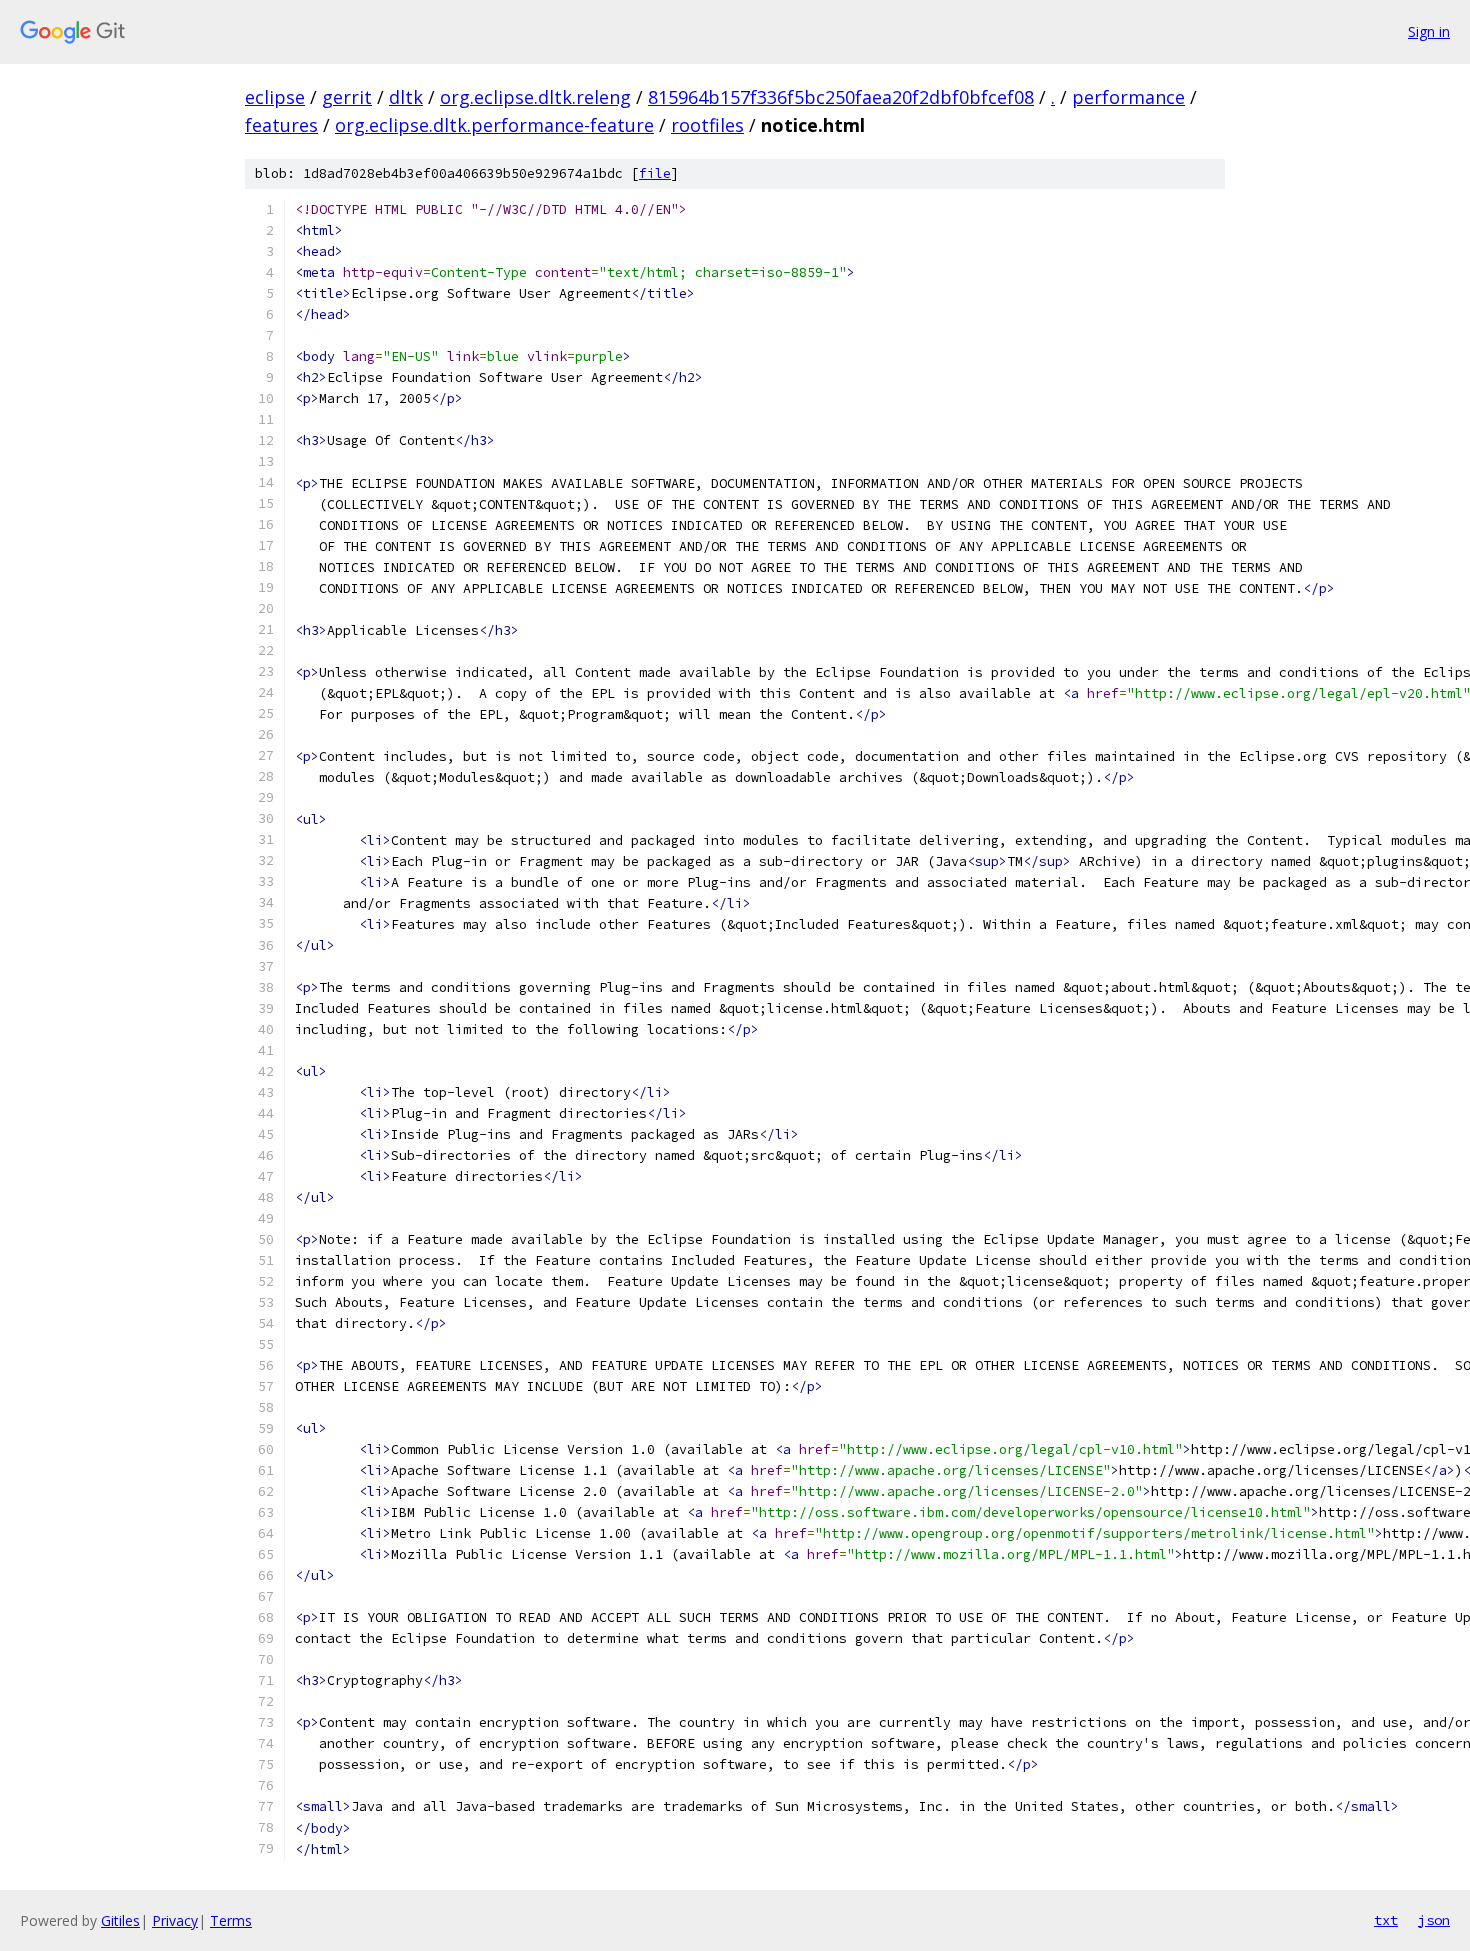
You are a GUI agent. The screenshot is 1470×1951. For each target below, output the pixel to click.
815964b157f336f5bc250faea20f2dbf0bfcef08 (841, 97)
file (655, 173)
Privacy (175, 1920)
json (1434, 1920)
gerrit (347, 97)
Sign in (1429, 31)
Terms (231, 1920)
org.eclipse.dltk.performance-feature (494, 125)
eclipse (275, 97)
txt (1386, 1920)
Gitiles (120, 1920)
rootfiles (707, 125)
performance (1128, 97)
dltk (406, 97)
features (281, 125)
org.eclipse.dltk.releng (535, 97)
